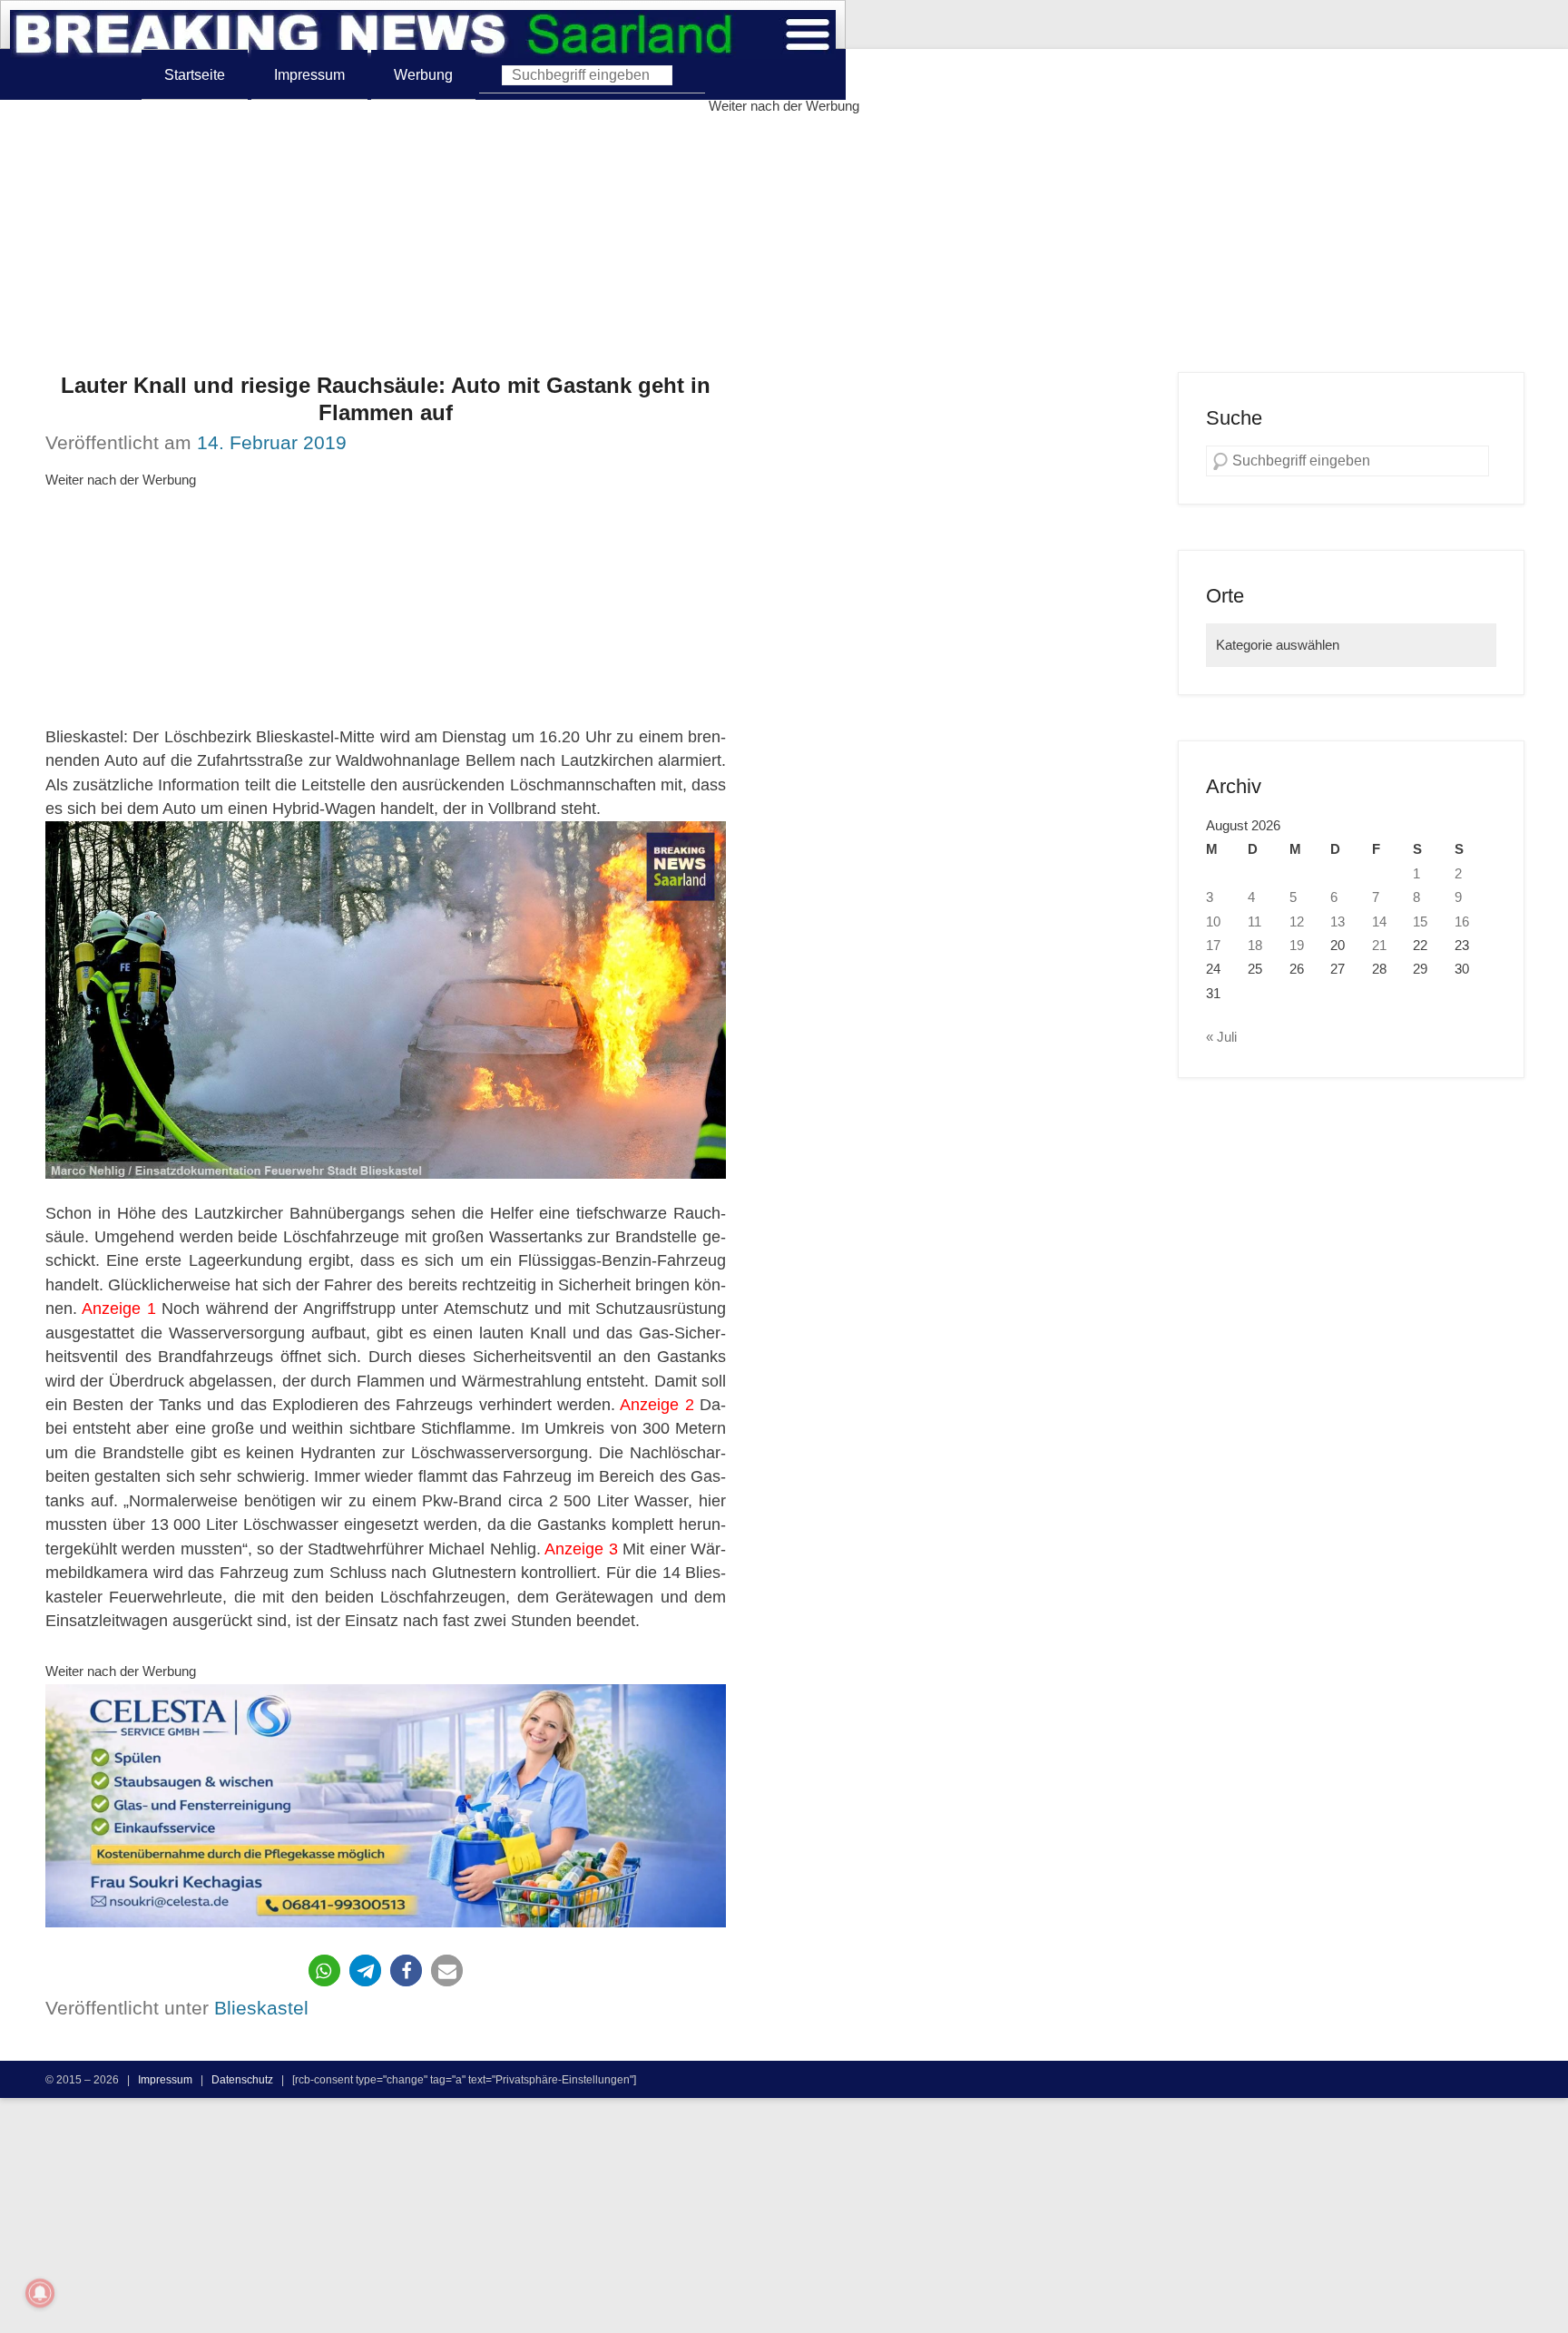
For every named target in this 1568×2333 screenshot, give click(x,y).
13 (1338, 922)
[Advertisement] (784, 245)
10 (1213, 922)
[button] (324, 1970)
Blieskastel (261, 2008)
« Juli (1221, 1037)
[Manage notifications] (40, 2293)
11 (1254, 922)
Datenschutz (242, 2079)
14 (1379, 922)
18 (1255, 946)
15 (1420, 922)
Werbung (423, 74)
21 (1379, 946)
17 (1213, 946)
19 (1297, 946)
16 (1462, 922)
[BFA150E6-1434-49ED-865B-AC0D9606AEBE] (386, 1806)
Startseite (195, 74)
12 (1297, 922)
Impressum (309, 74)
